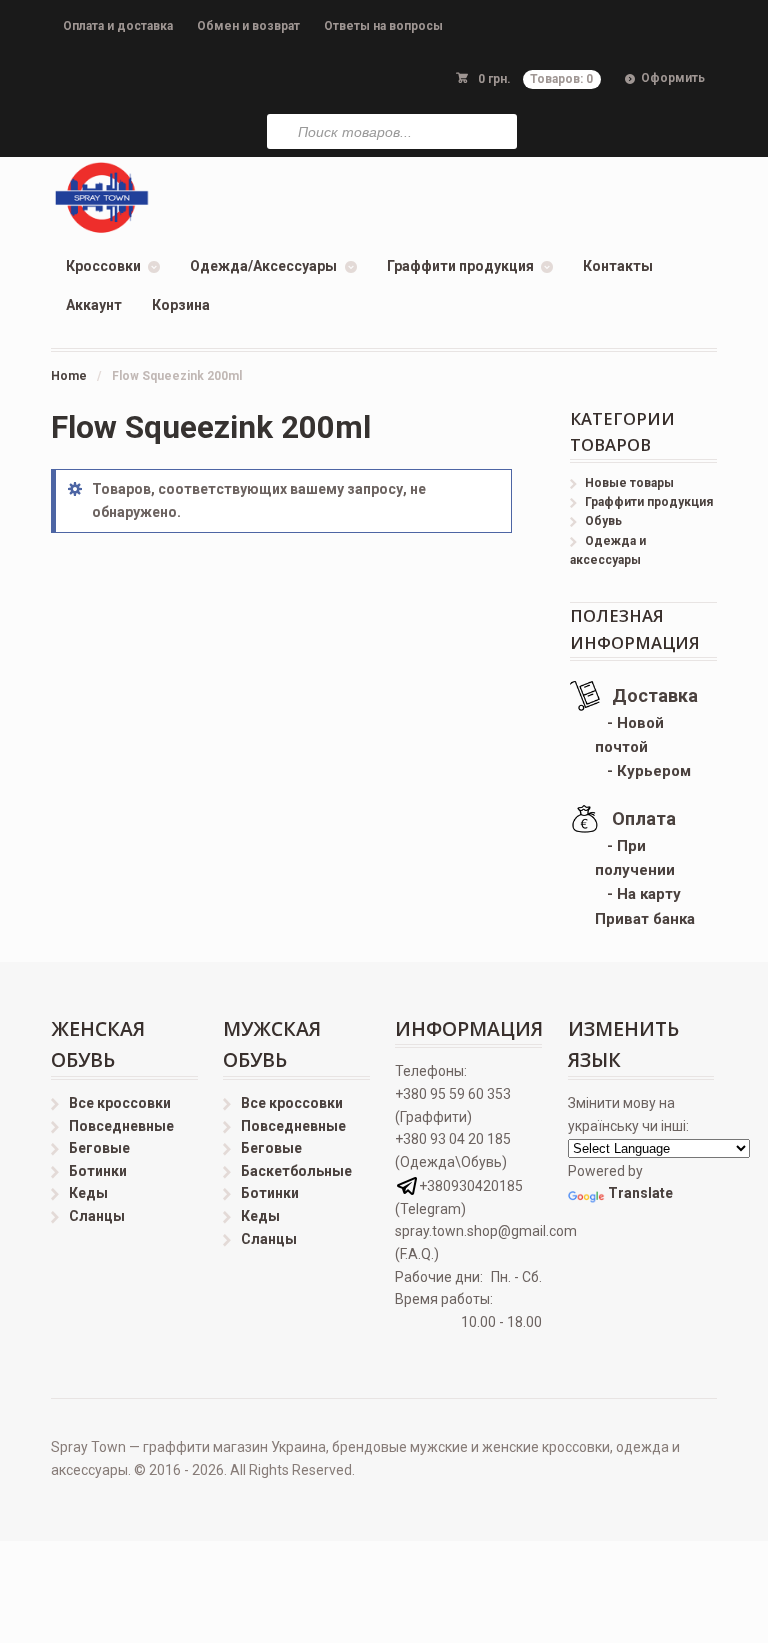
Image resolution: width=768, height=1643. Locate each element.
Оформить (673, 78)
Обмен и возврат (248, 26)
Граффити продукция (460, 266)
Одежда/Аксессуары (263, 266)
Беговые (99, 1148)
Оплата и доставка (118, 26)
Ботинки (98, 1171)
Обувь (603, 521)
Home (69, 376)
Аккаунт (94, 305)
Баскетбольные (296, 1171)
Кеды (88, 1193)
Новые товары (629, 483)
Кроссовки (103, 266)
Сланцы (97, 1216)
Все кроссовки (120, 1103)
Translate (640, 1193)
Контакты (618, 266)
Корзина (181, 305)
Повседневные (121, 1126)
